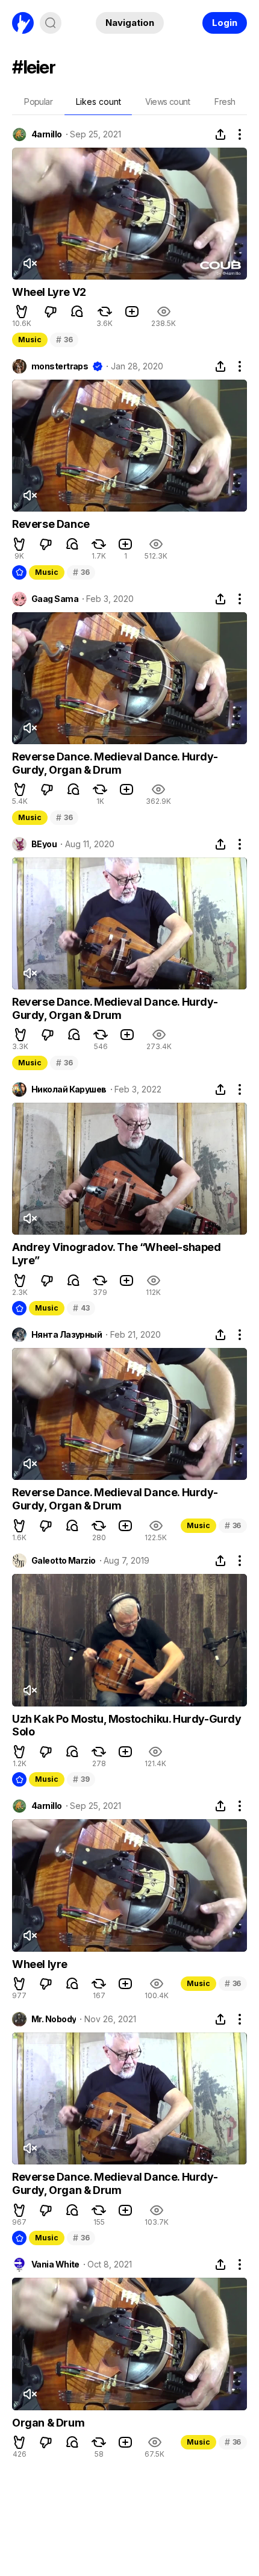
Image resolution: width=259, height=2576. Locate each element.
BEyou (44, 844)
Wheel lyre (40, 1964)
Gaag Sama (55, 599)
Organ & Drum (48, 2423)
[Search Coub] (51, 23)
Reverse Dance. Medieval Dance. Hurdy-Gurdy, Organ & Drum (115, 763)
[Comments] (77, 312)
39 (81, 1779)
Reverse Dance (51, 524)
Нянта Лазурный (67, 1335)
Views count (167, 102)
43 (81, 1308)
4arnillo (47, 134)
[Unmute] (30, 263)
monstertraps (60, 366)
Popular (38, 102)
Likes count (98, 102)
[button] (22, 312)
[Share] (220, 134)
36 (64, 340)
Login (225, 23)
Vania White (55, 2264)
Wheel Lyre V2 (49, 292)
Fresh (225, 102)
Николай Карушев (69, 1089)
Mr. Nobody (54, 2019)
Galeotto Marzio (64, 1561)
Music (30, 340)
